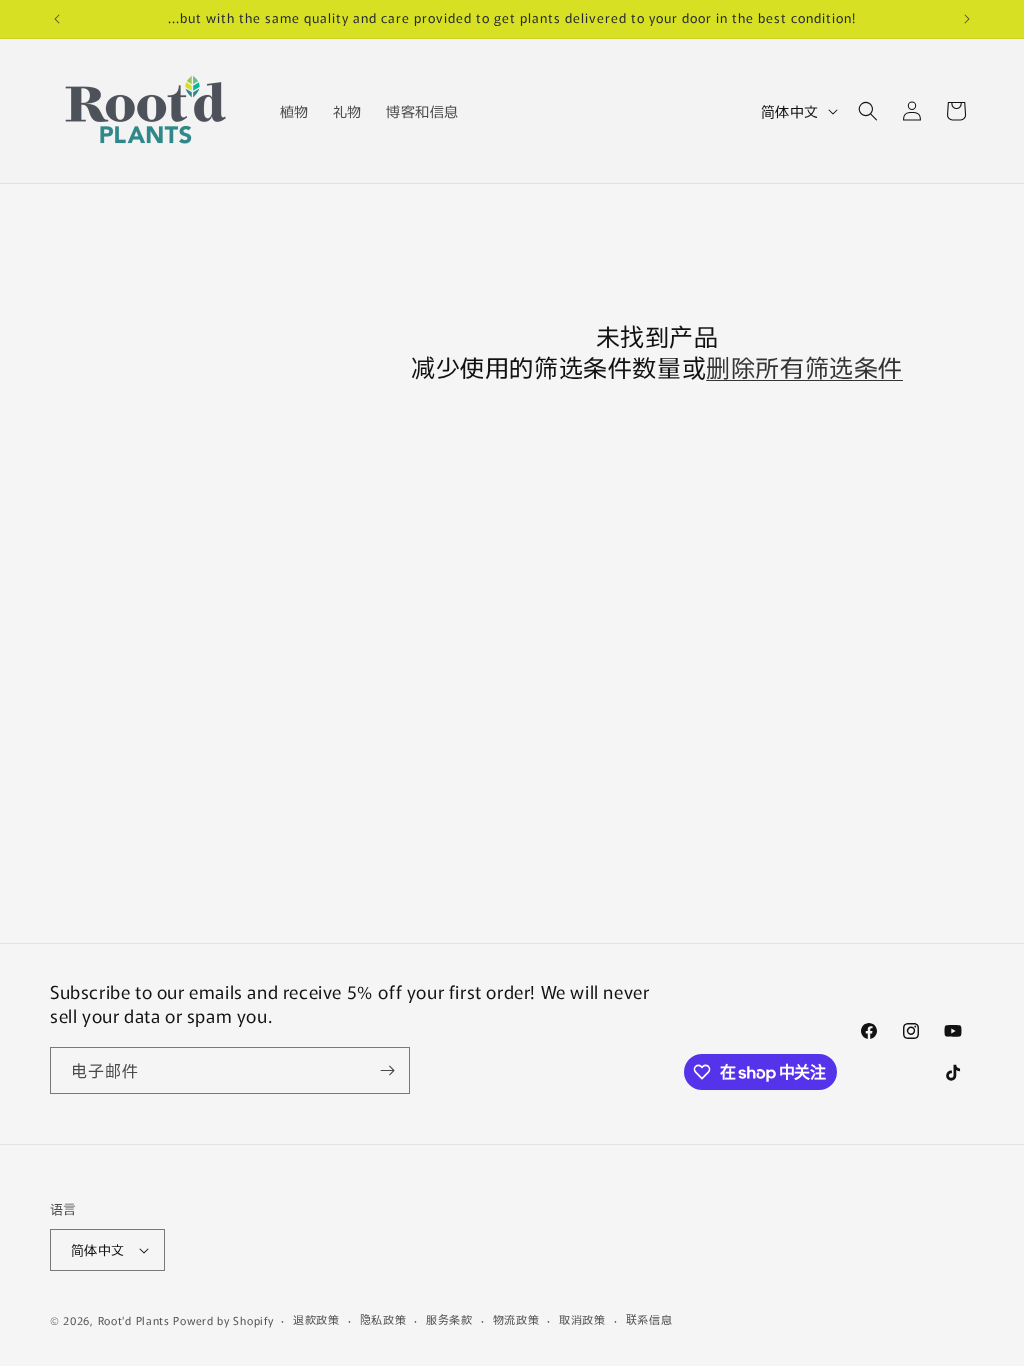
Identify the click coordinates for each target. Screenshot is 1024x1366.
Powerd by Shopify (223, 1320)
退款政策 (316, 1319)
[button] (868, 111)
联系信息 (649, 1319)
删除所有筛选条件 (804, 366)
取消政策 (582, 1319)
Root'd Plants (134, 1320)
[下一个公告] (967, 19)
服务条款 (449, 1319)
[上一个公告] (57, 19)
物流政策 (516, 1319)
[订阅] (387, 1070)
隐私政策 (383, 1319)
